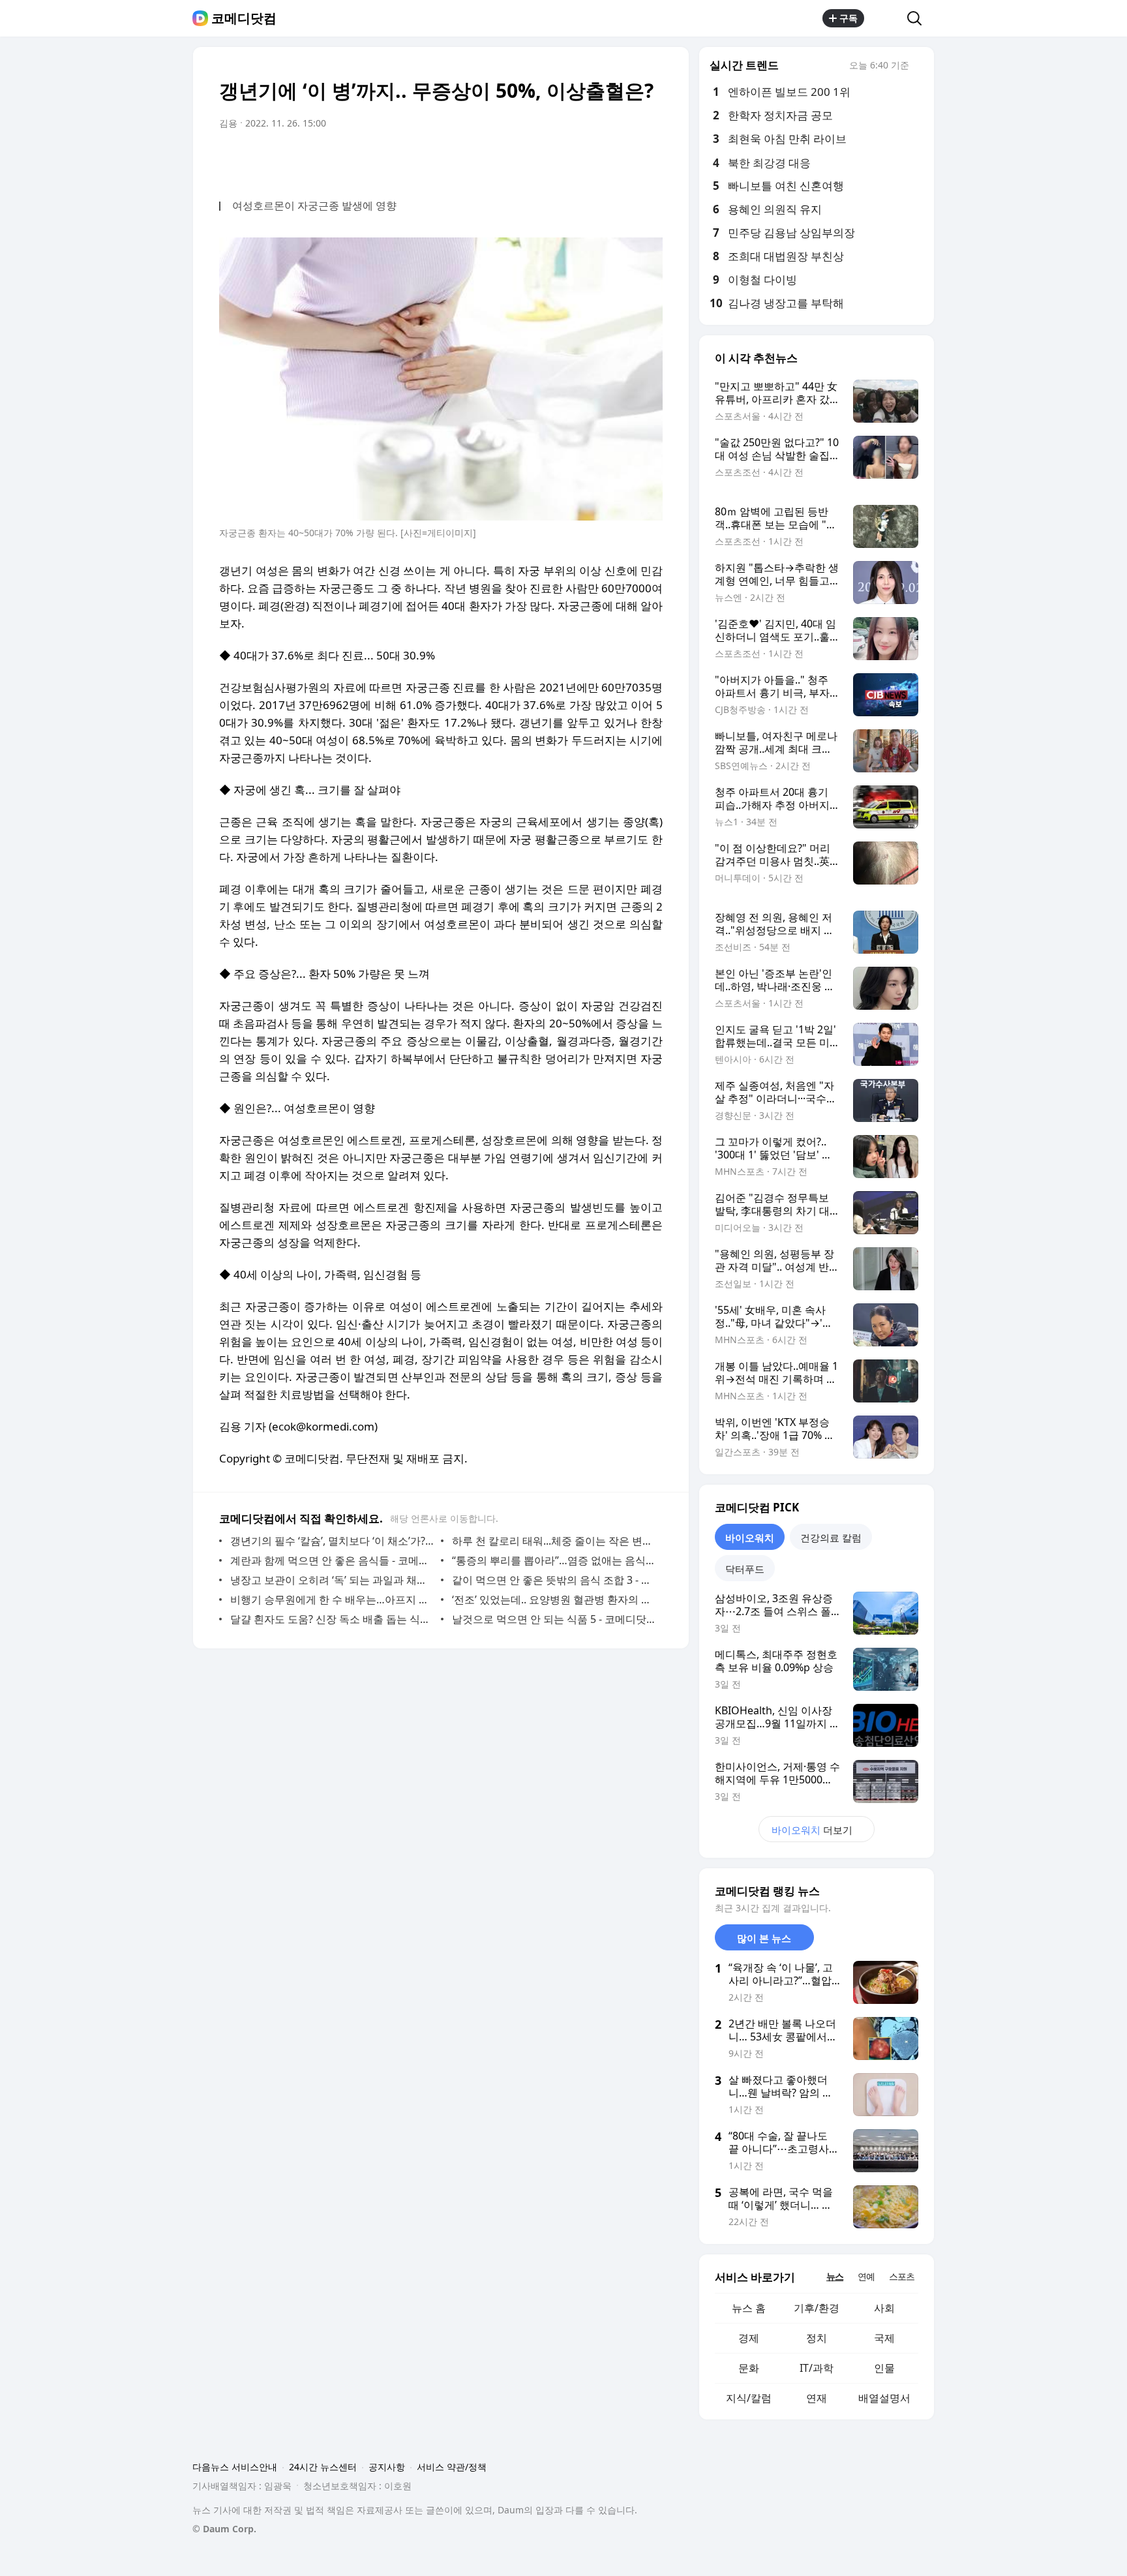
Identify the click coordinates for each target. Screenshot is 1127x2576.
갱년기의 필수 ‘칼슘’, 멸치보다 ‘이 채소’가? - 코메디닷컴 (332, 1541)
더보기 (812, 1830)
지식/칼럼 (749, 2398)
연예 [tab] (866, 2276)
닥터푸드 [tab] (745, 1569)
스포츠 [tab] (902, 2276)
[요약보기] (545, 160)
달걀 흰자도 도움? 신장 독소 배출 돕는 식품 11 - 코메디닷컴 (332, 1619)
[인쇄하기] (650, 160)
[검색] (919, 18)
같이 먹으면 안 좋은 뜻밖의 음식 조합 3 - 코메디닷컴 (554, 1580)
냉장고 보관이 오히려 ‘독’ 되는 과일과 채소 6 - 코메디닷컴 (332, 1580)
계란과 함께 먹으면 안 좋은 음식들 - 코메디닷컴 (332, 1560)
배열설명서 (884, 2398)
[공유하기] (886, 18)
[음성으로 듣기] (571, 160)
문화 (749, 2368)
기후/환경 (817, 2308)
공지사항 (387, 2467)
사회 (884, 2308)
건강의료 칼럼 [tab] (831, 1538)
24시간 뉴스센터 (323, 2467)
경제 (749, 2338)
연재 (817, 2398)
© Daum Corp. (224, 2529)
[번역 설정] (597, 160)
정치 (817, 2338)
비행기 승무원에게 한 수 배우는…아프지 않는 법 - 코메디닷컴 (332, 1599)
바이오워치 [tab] (750, 1538)
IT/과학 (817, 2368)
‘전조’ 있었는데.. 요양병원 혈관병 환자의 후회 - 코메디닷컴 (554, 1599)
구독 (849, 18)
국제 (884, 2338)
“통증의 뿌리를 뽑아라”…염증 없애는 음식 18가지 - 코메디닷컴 (554, 1560)
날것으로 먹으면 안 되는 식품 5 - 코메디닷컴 (554, 1619)
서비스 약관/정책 (452, 2467)
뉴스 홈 (749, 2308)
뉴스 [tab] (835, 2276)
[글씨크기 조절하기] (624, 160)
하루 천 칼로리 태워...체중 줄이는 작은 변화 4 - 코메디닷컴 (554, 1541)
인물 (884, 2368)
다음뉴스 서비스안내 (235, 2467)
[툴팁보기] (918, 67)
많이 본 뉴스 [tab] (764, 1938)
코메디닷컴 (244, 18)
